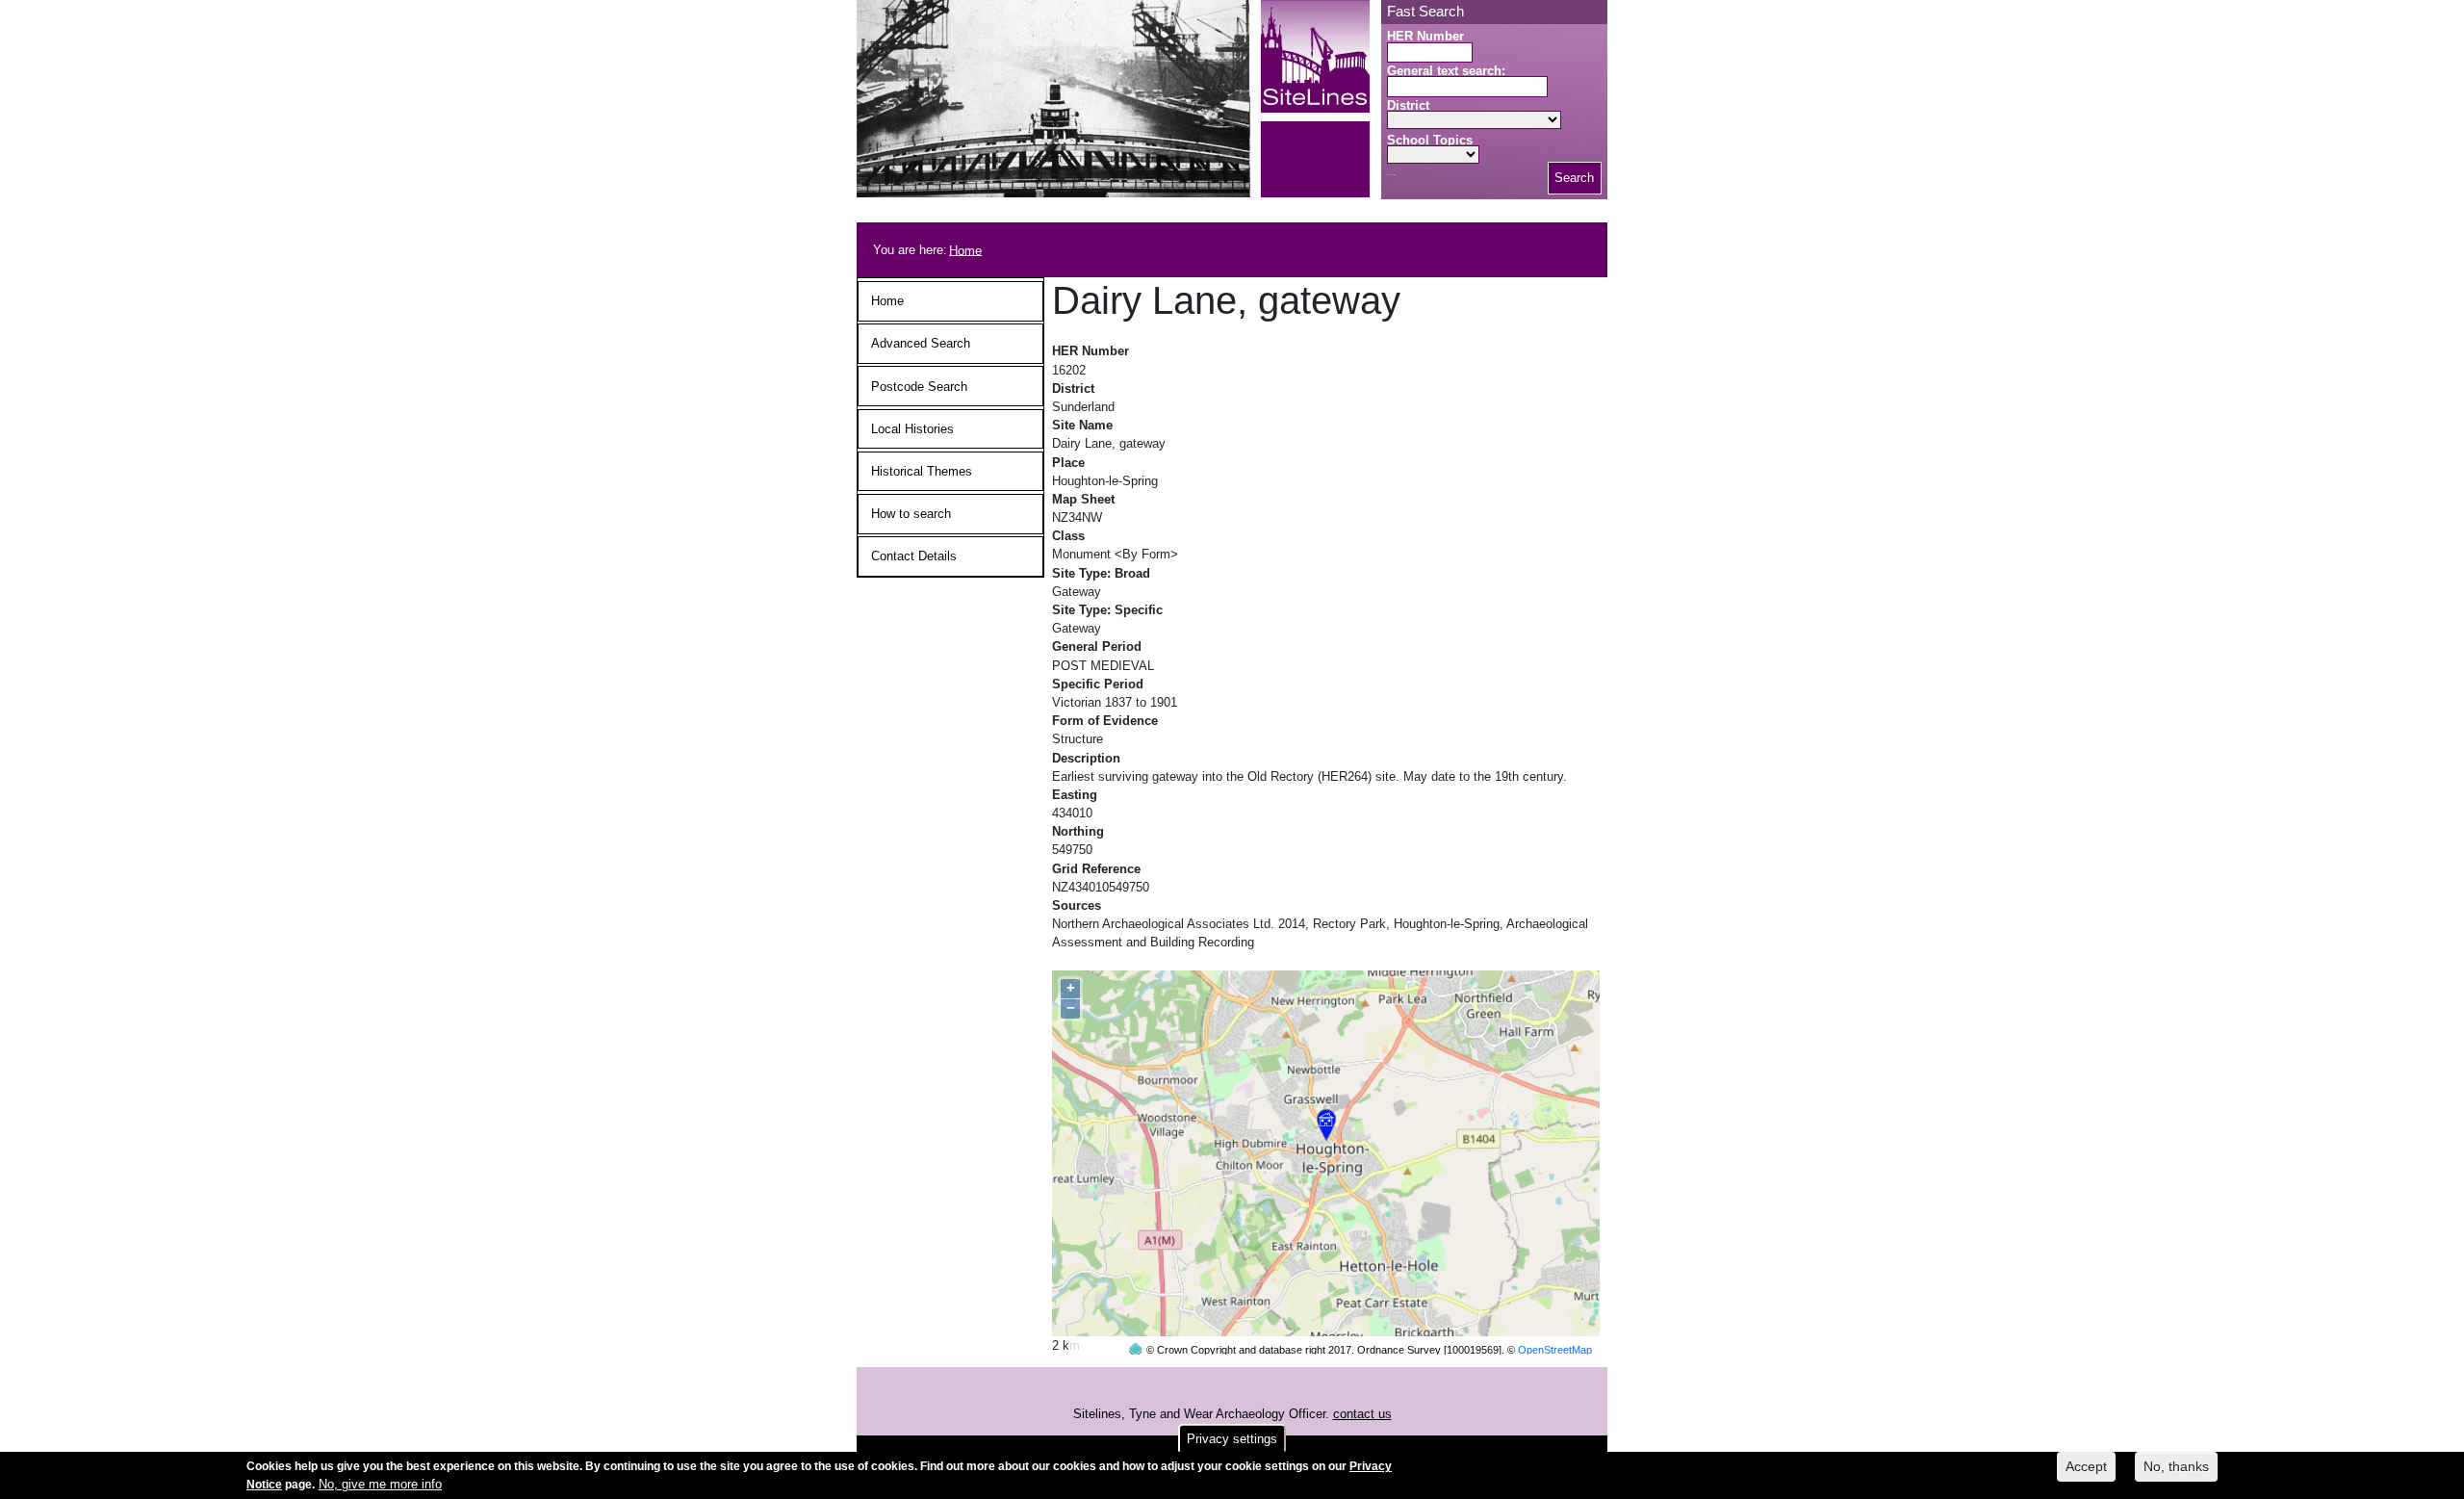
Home (965, 250)
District (1408, 105)
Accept (2086, 1466)
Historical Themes (922, 471)
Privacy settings (1232, 1439)
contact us (1362, 1414)
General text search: (1446, 71)
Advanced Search (921, 343)
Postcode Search (919, 387)
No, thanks (2176, 1466)
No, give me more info (380, 1484)
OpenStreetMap (1555, 1350)
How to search (911, 514)
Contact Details (914, 556)
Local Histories (912, 429)
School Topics (1430, 140)
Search (1574, 178)
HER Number (1425, 36)
